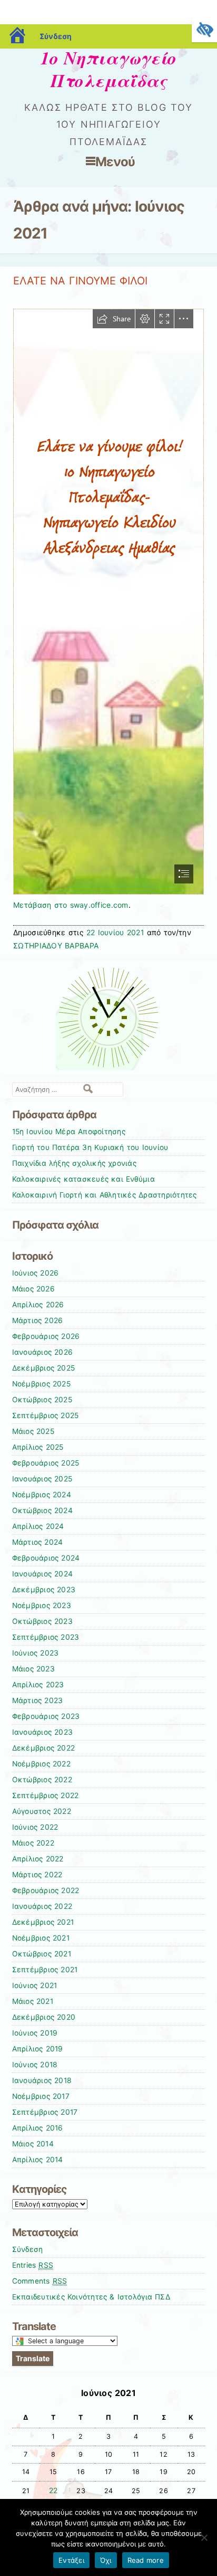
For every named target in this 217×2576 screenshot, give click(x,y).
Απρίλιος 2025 (38, 1447)
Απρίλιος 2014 (38, 2160)
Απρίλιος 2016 (38, 2128)
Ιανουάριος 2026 (43, 1352)
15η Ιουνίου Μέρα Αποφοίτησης (69, 1132)
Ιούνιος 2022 (35, 1827)
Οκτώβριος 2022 (42, 1780)
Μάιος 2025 (33, 1431)
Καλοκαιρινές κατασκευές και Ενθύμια (83, 1179)
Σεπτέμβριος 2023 (46, 1637)
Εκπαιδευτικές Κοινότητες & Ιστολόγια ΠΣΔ (91, 2297)
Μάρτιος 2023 (38, 1700)
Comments (40, 2281)
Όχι (106, 2560)
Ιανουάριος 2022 (42, 1906)
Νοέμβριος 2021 (41, 1938)
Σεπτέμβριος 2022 (46, 1795)
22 (53, 2491)
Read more (146, 2560)
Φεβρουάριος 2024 (46, 1558)
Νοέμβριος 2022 (41, 1764)
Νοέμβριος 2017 (41, 2096)
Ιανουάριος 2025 (42, 1479)
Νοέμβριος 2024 (42, 1495)
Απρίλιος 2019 (38, 2049)
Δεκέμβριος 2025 (44, 1368)
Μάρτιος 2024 (38, 1542)
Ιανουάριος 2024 (43, 1574)
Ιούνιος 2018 (35, 2065)
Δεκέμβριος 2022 (44, 1748)
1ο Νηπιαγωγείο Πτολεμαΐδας (108, 69)
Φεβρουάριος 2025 (46, 1463)
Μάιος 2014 (33, 2144)
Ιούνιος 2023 (36, 1653)
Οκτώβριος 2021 (42, 1954)
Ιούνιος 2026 (36, 1273)
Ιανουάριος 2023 (43, 1732)
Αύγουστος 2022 (42, 1811)
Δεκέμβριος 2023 (44, 1590)
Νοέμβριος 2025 (41, 1384)
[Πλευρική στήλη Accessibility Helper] (204, 30)
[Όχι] (204, 2537)
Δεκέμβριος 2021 (43, 1922)
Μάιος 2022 (33, 1843)
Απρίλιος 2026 (38, 1305)
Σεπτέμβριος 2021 (45, 1970)
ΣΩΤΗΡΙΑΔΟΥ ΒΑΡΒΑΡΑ (56, 945)
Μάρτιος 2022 (37, 1875)
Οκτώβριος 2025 (42, 1400)
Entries (33, 2265)
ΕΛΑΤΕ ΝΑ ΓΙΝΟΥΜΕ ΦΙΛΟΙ (80, 281)
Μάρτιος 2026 (38, 1320)
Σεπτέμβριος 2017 (45, 2112)
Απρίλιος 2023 (38, 1685)
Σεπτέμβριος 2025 (46, 1415)
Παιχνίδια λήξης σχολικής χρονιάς (74, 1163)
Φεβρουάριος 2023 (46, 1716)
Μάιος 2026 (33, 1289)
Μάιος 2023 (33, 1669)
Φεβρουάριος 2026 (46, 1336)
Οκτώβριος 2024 (42, 1510)
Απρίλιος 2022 (38, 1859)
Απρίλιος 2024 (38, 1526)
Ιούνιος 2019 (35, 2033)
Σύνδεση (56, 36)
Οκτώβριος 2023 (42, 1621)
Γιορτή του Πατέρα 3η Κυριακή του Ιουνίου (90, 1147)
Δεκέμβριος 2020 (44, 2017)
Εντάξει (71, 2560)
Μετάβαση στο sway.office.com (71, 905)
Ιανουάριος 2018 (42, 2080)
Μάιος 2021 (33, 2001)
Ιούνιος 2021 (35, 1985)
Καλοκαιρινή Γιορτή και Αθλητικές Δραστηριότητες (105, 1195)
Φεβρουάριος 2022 (46, 1890)
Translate (33, 2358)
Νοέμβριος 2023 (42, 1605)
